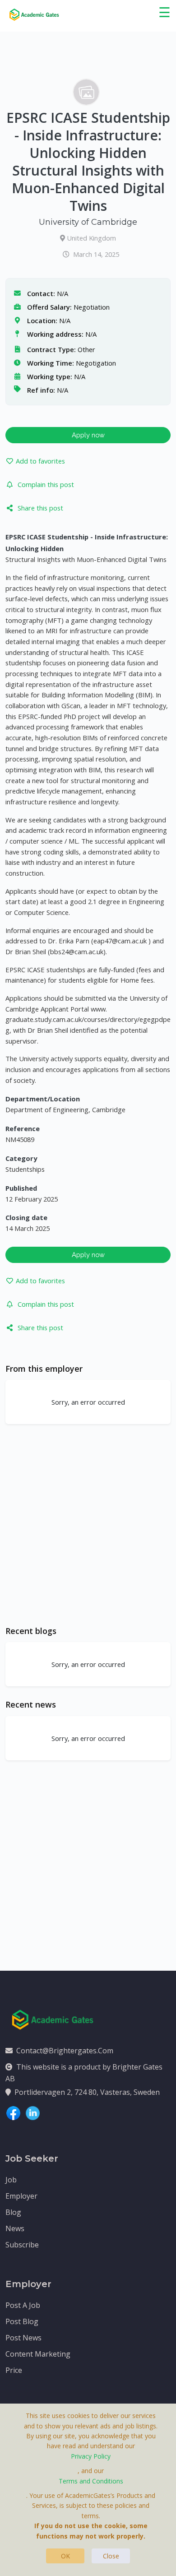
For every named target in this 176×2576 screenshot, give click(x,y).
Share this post (40, 508)
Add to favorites (40, 461)
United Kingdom (91, 238)
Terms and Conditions (91, 2481)
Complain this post (46, 484)
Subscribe (22, 2245)
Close (111, 2556)
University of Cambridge (88, 222)
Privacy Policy (91, 2456)
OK (65, 2556)
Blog (13, 2212)
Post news (23, 2338)
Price (14, 2370)
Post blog (22, 2321)
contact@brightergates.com (65, 2051)
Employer (21, 2196)
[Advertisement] (88, 1525)
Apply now (88, 435)
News (15, 2228)
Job (11, 2180)
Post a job (23, 2305)
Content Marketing (38, 2354)
